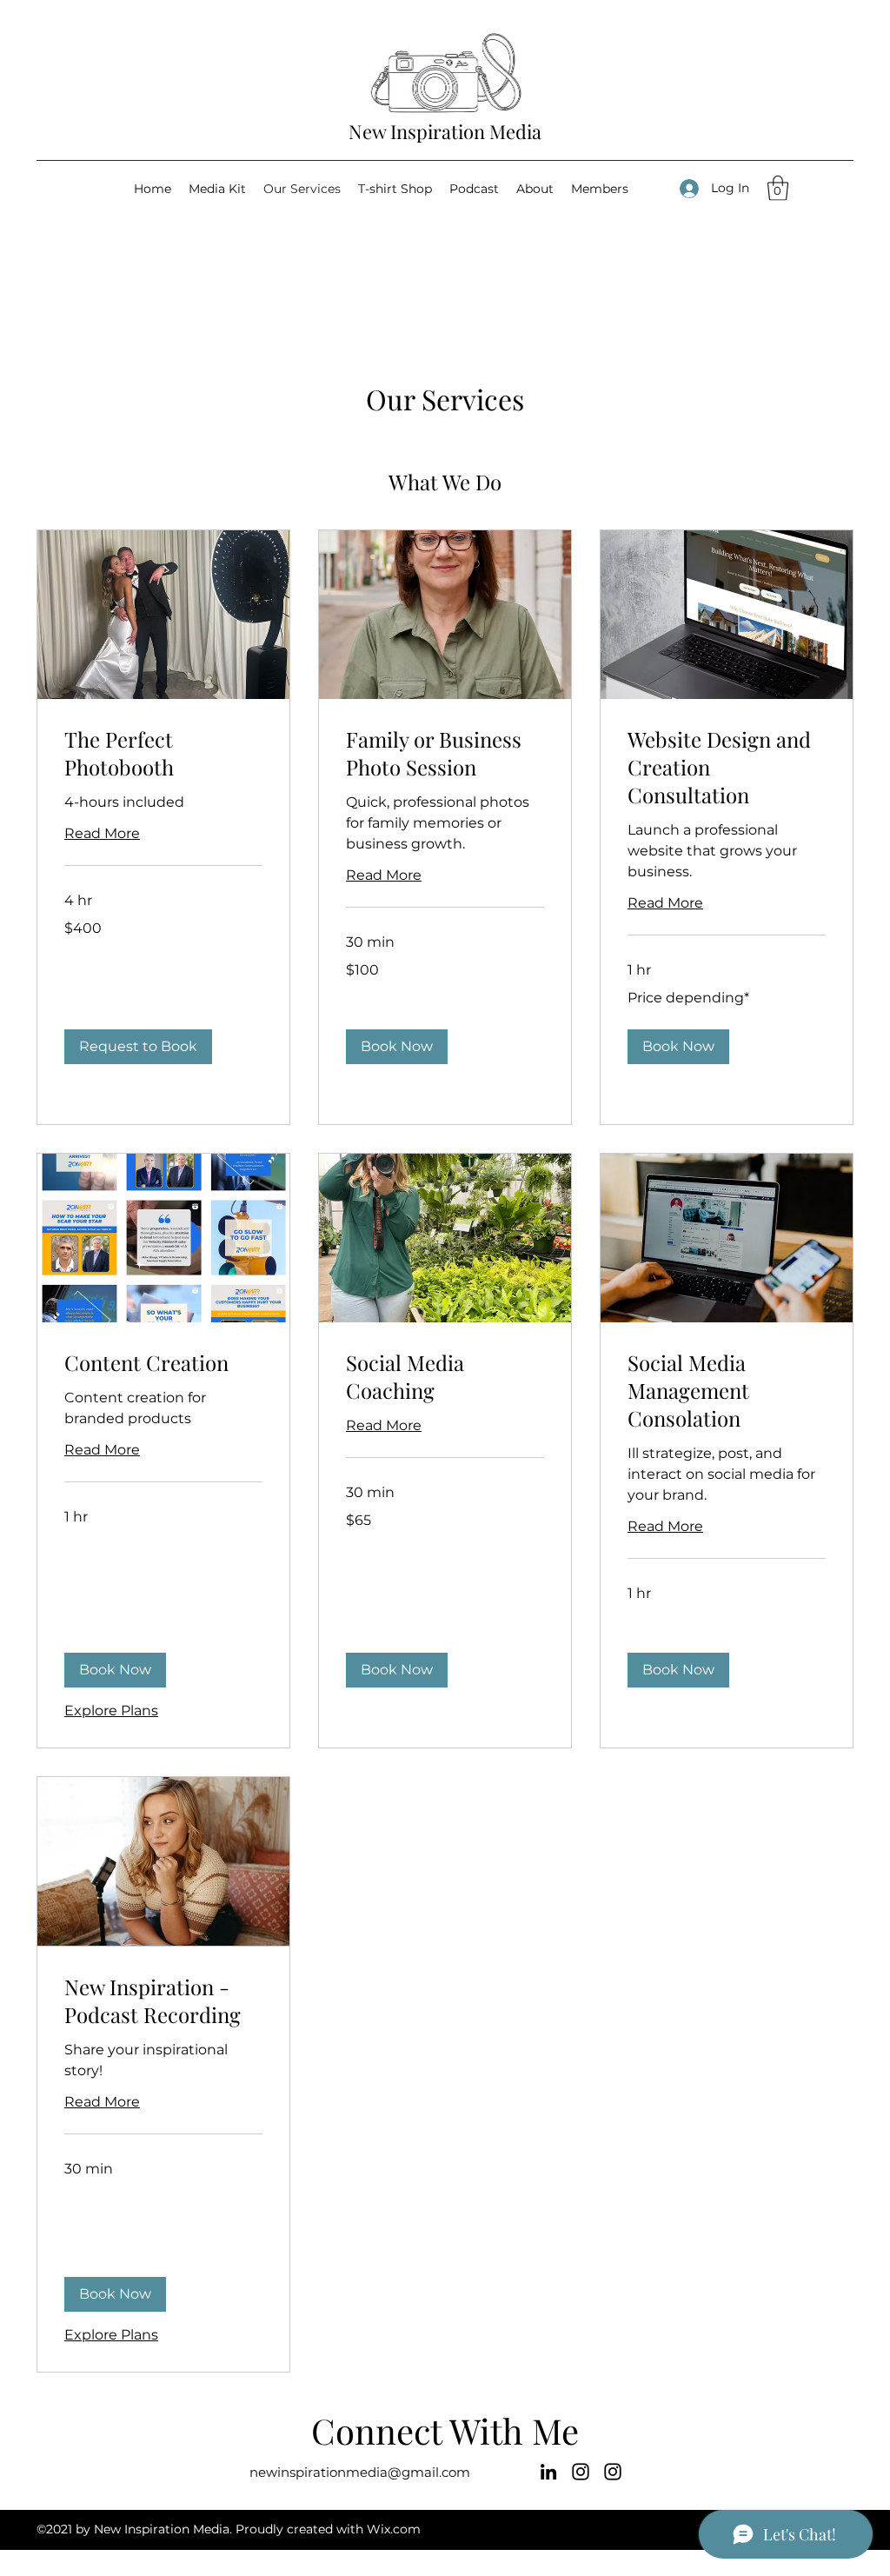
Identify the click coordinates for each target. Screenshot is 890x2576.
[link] (163, 754)
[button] (778, 188)
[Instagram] (581, 2472)
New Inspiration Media (445, 131)
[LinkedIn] (548, 2472)
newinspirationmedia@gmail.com (360, 2472)
